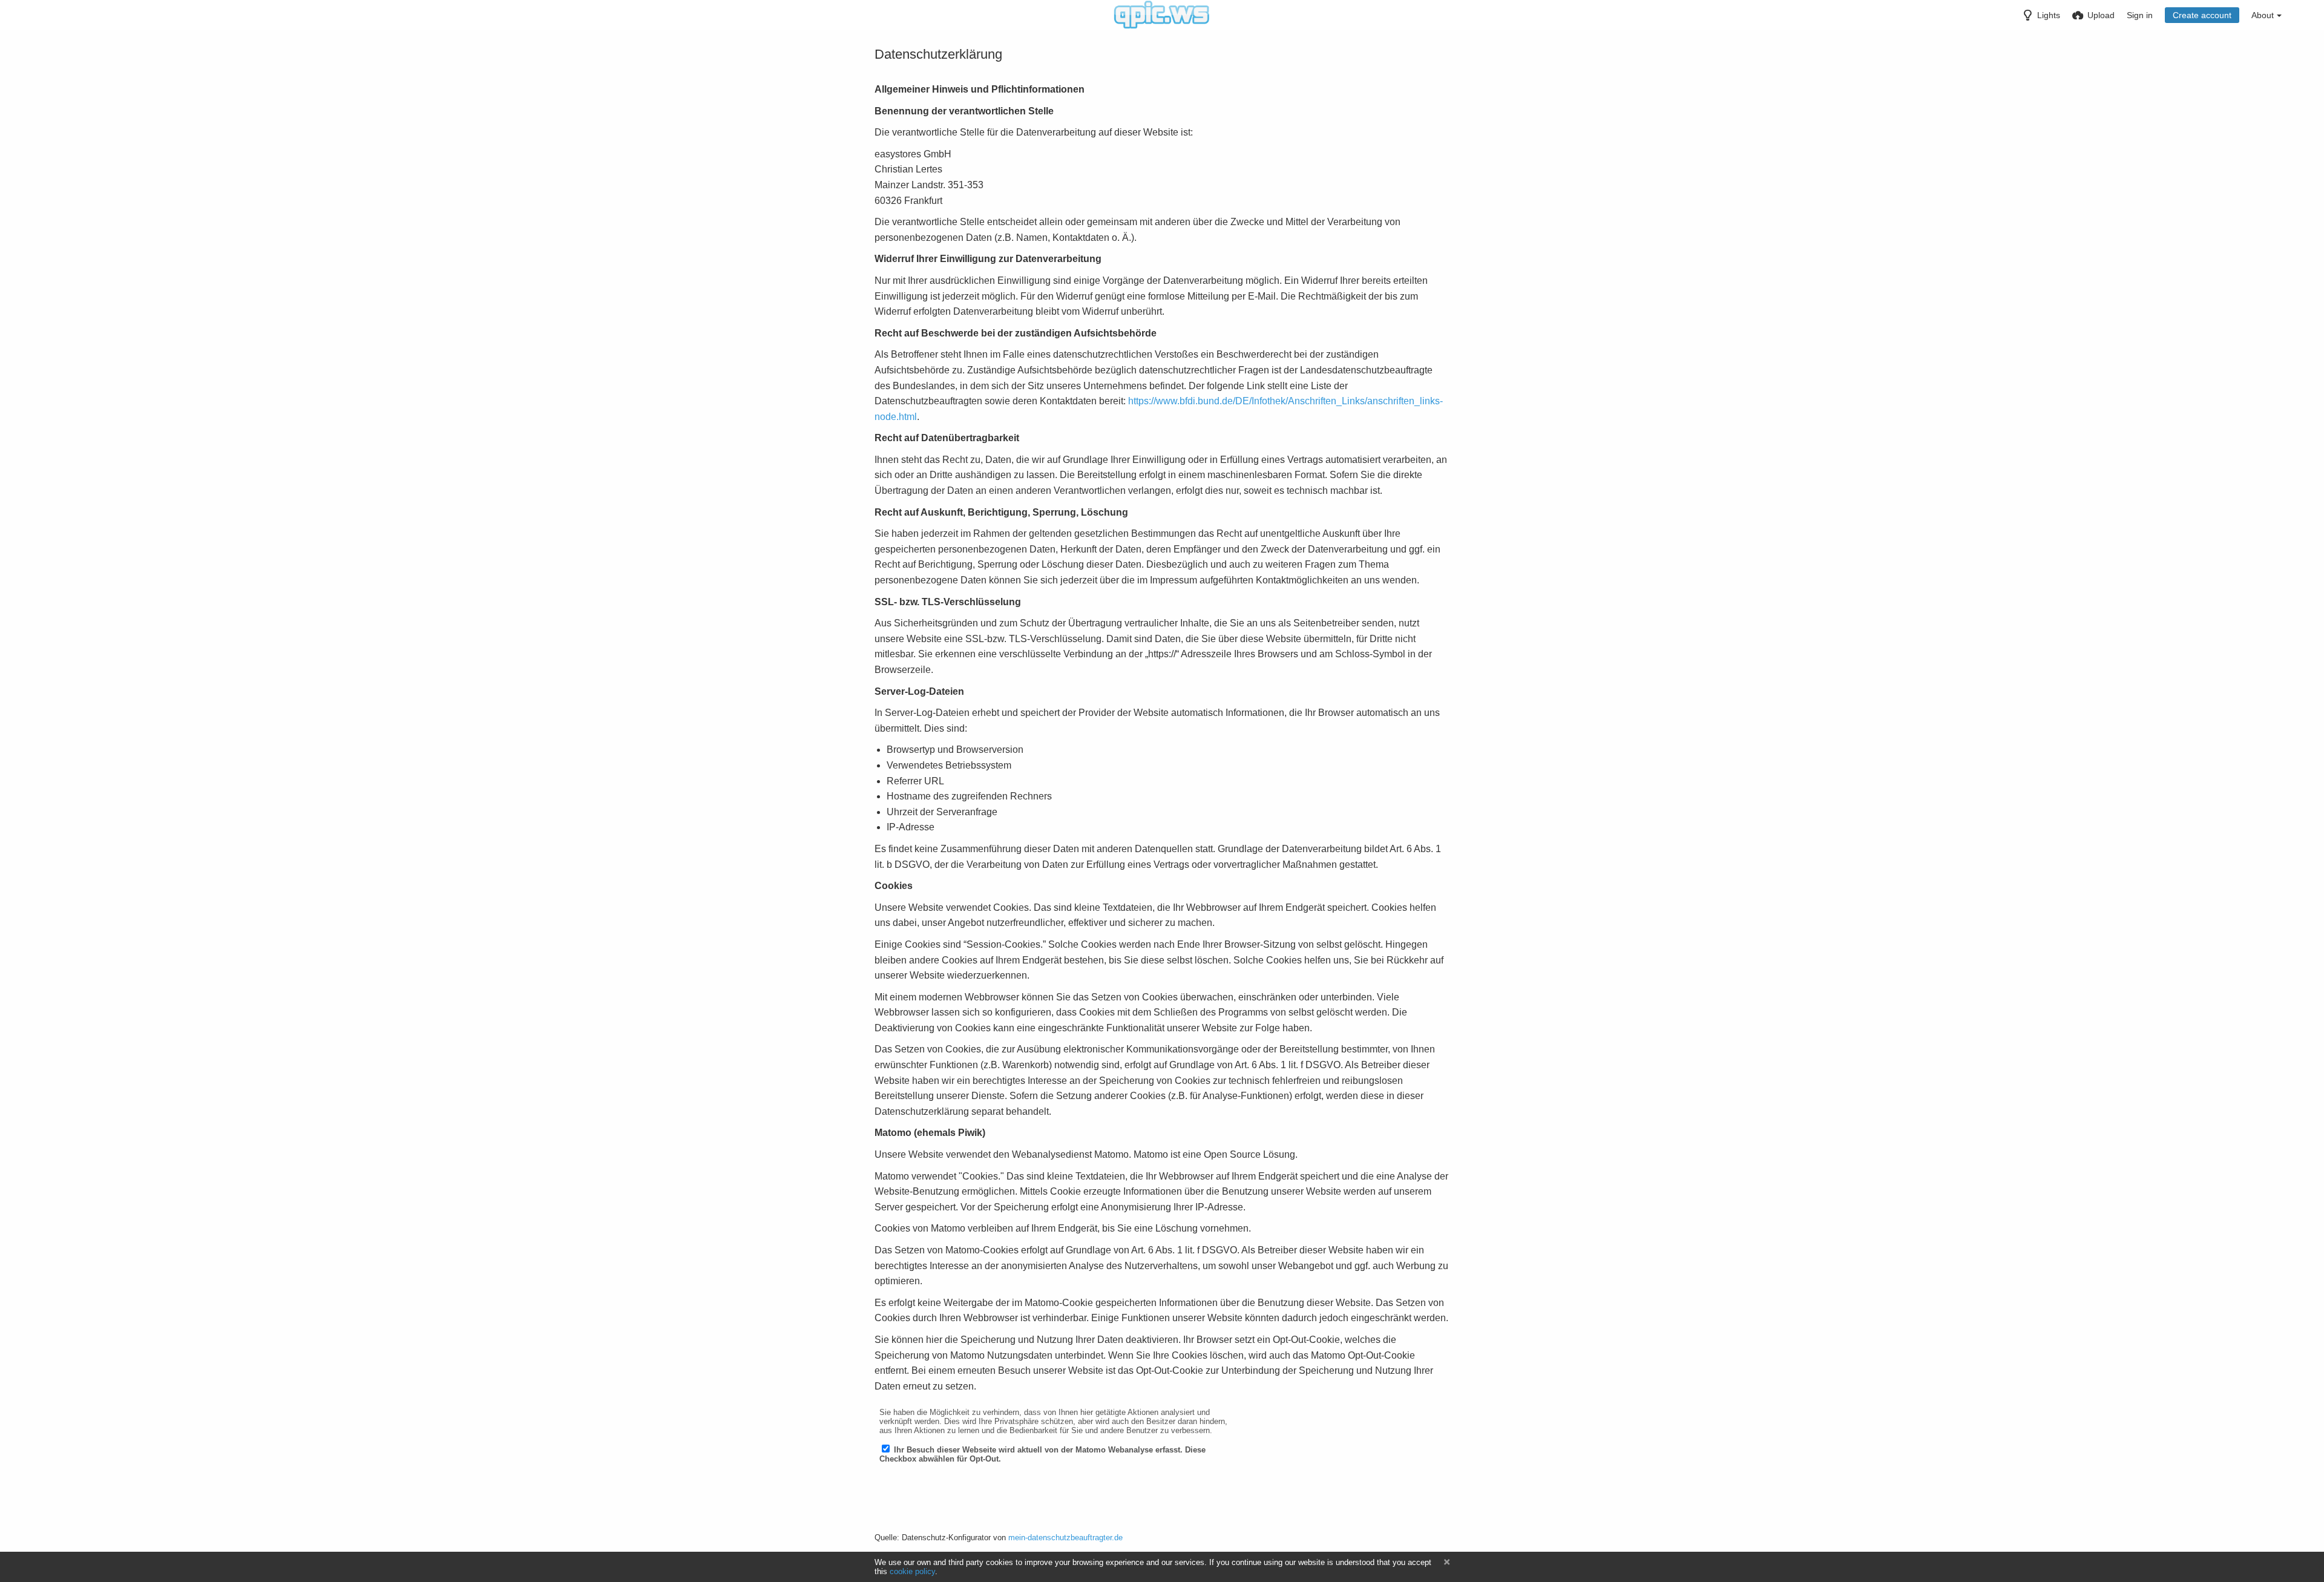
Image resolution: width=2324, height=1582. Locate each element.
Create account (2202, 15)
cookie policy (912, 1571)
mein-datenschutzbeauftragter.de (1065, 1538)
